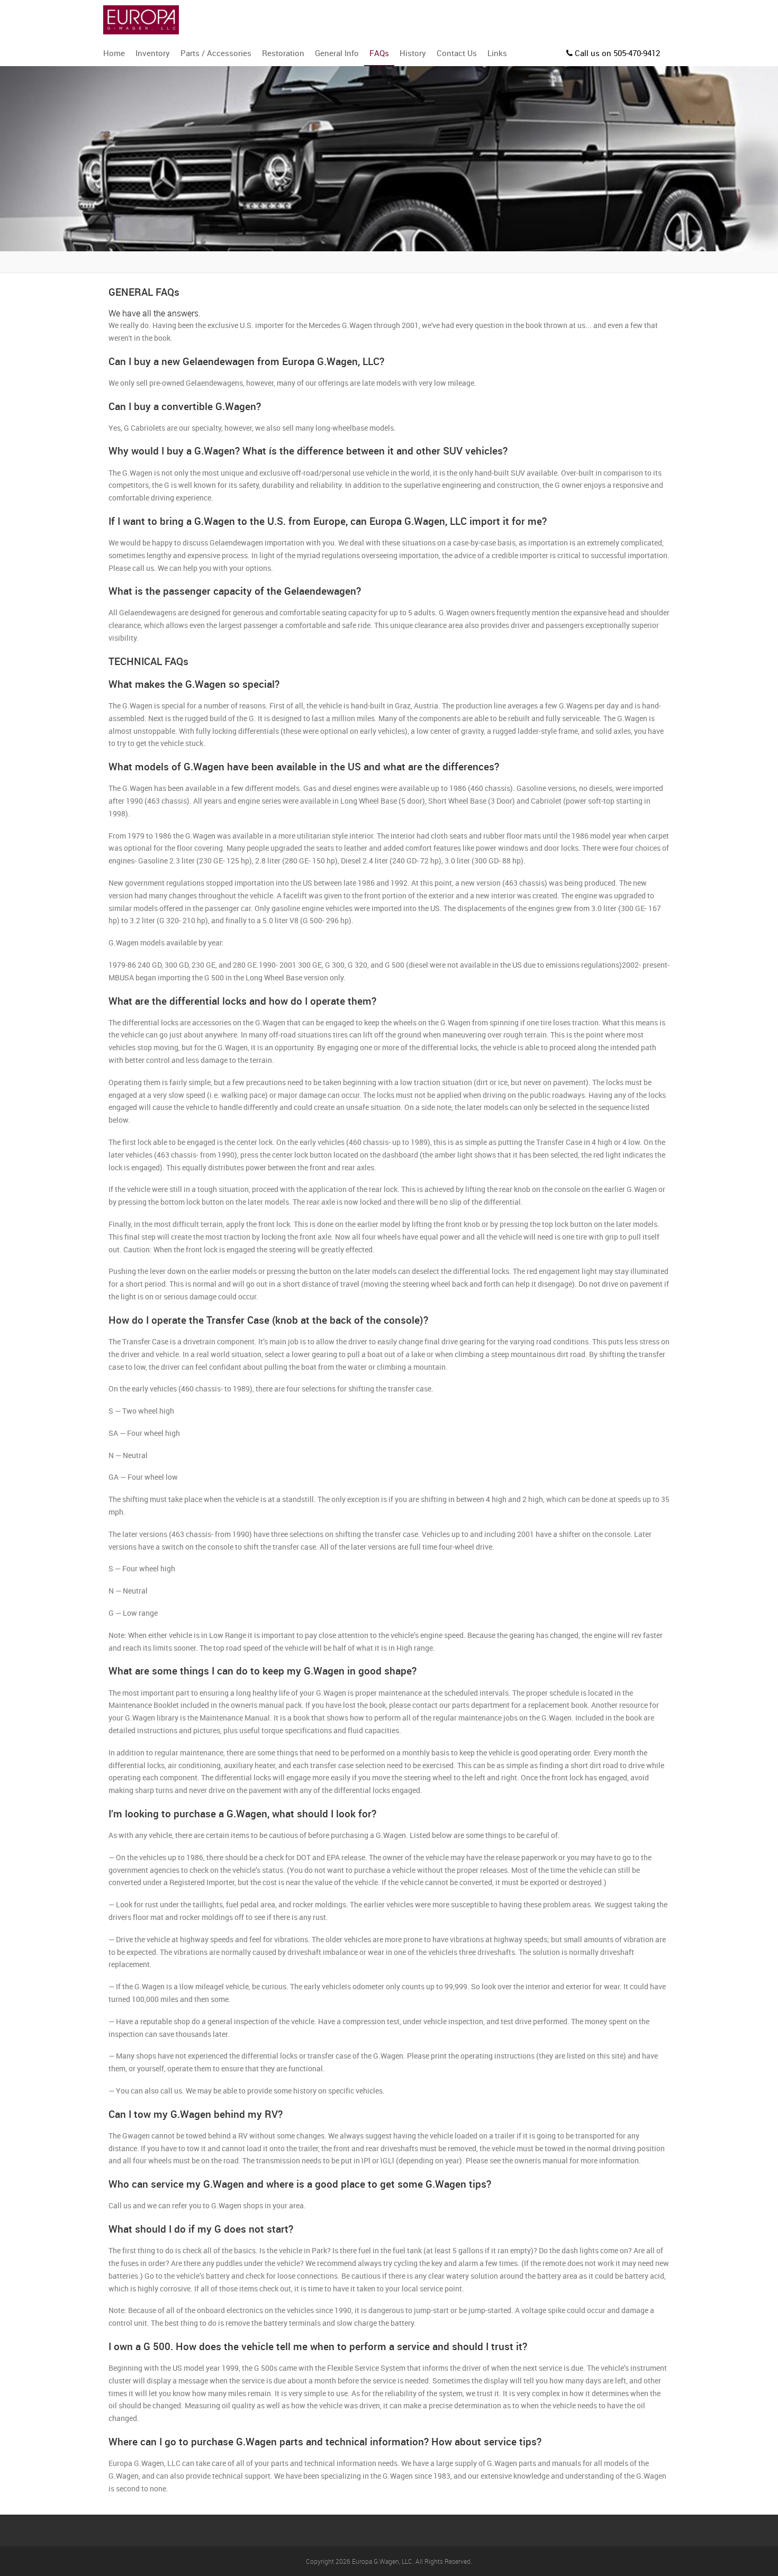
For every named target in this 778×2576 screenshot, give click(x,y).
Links (497, 53)
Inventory (153, 53)
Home (114, 53)
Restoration (283, 53)
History (413, 53)
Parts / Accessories (216, 53)
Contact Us (457, 53)
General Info (337, 53)
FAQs (379, 53)
